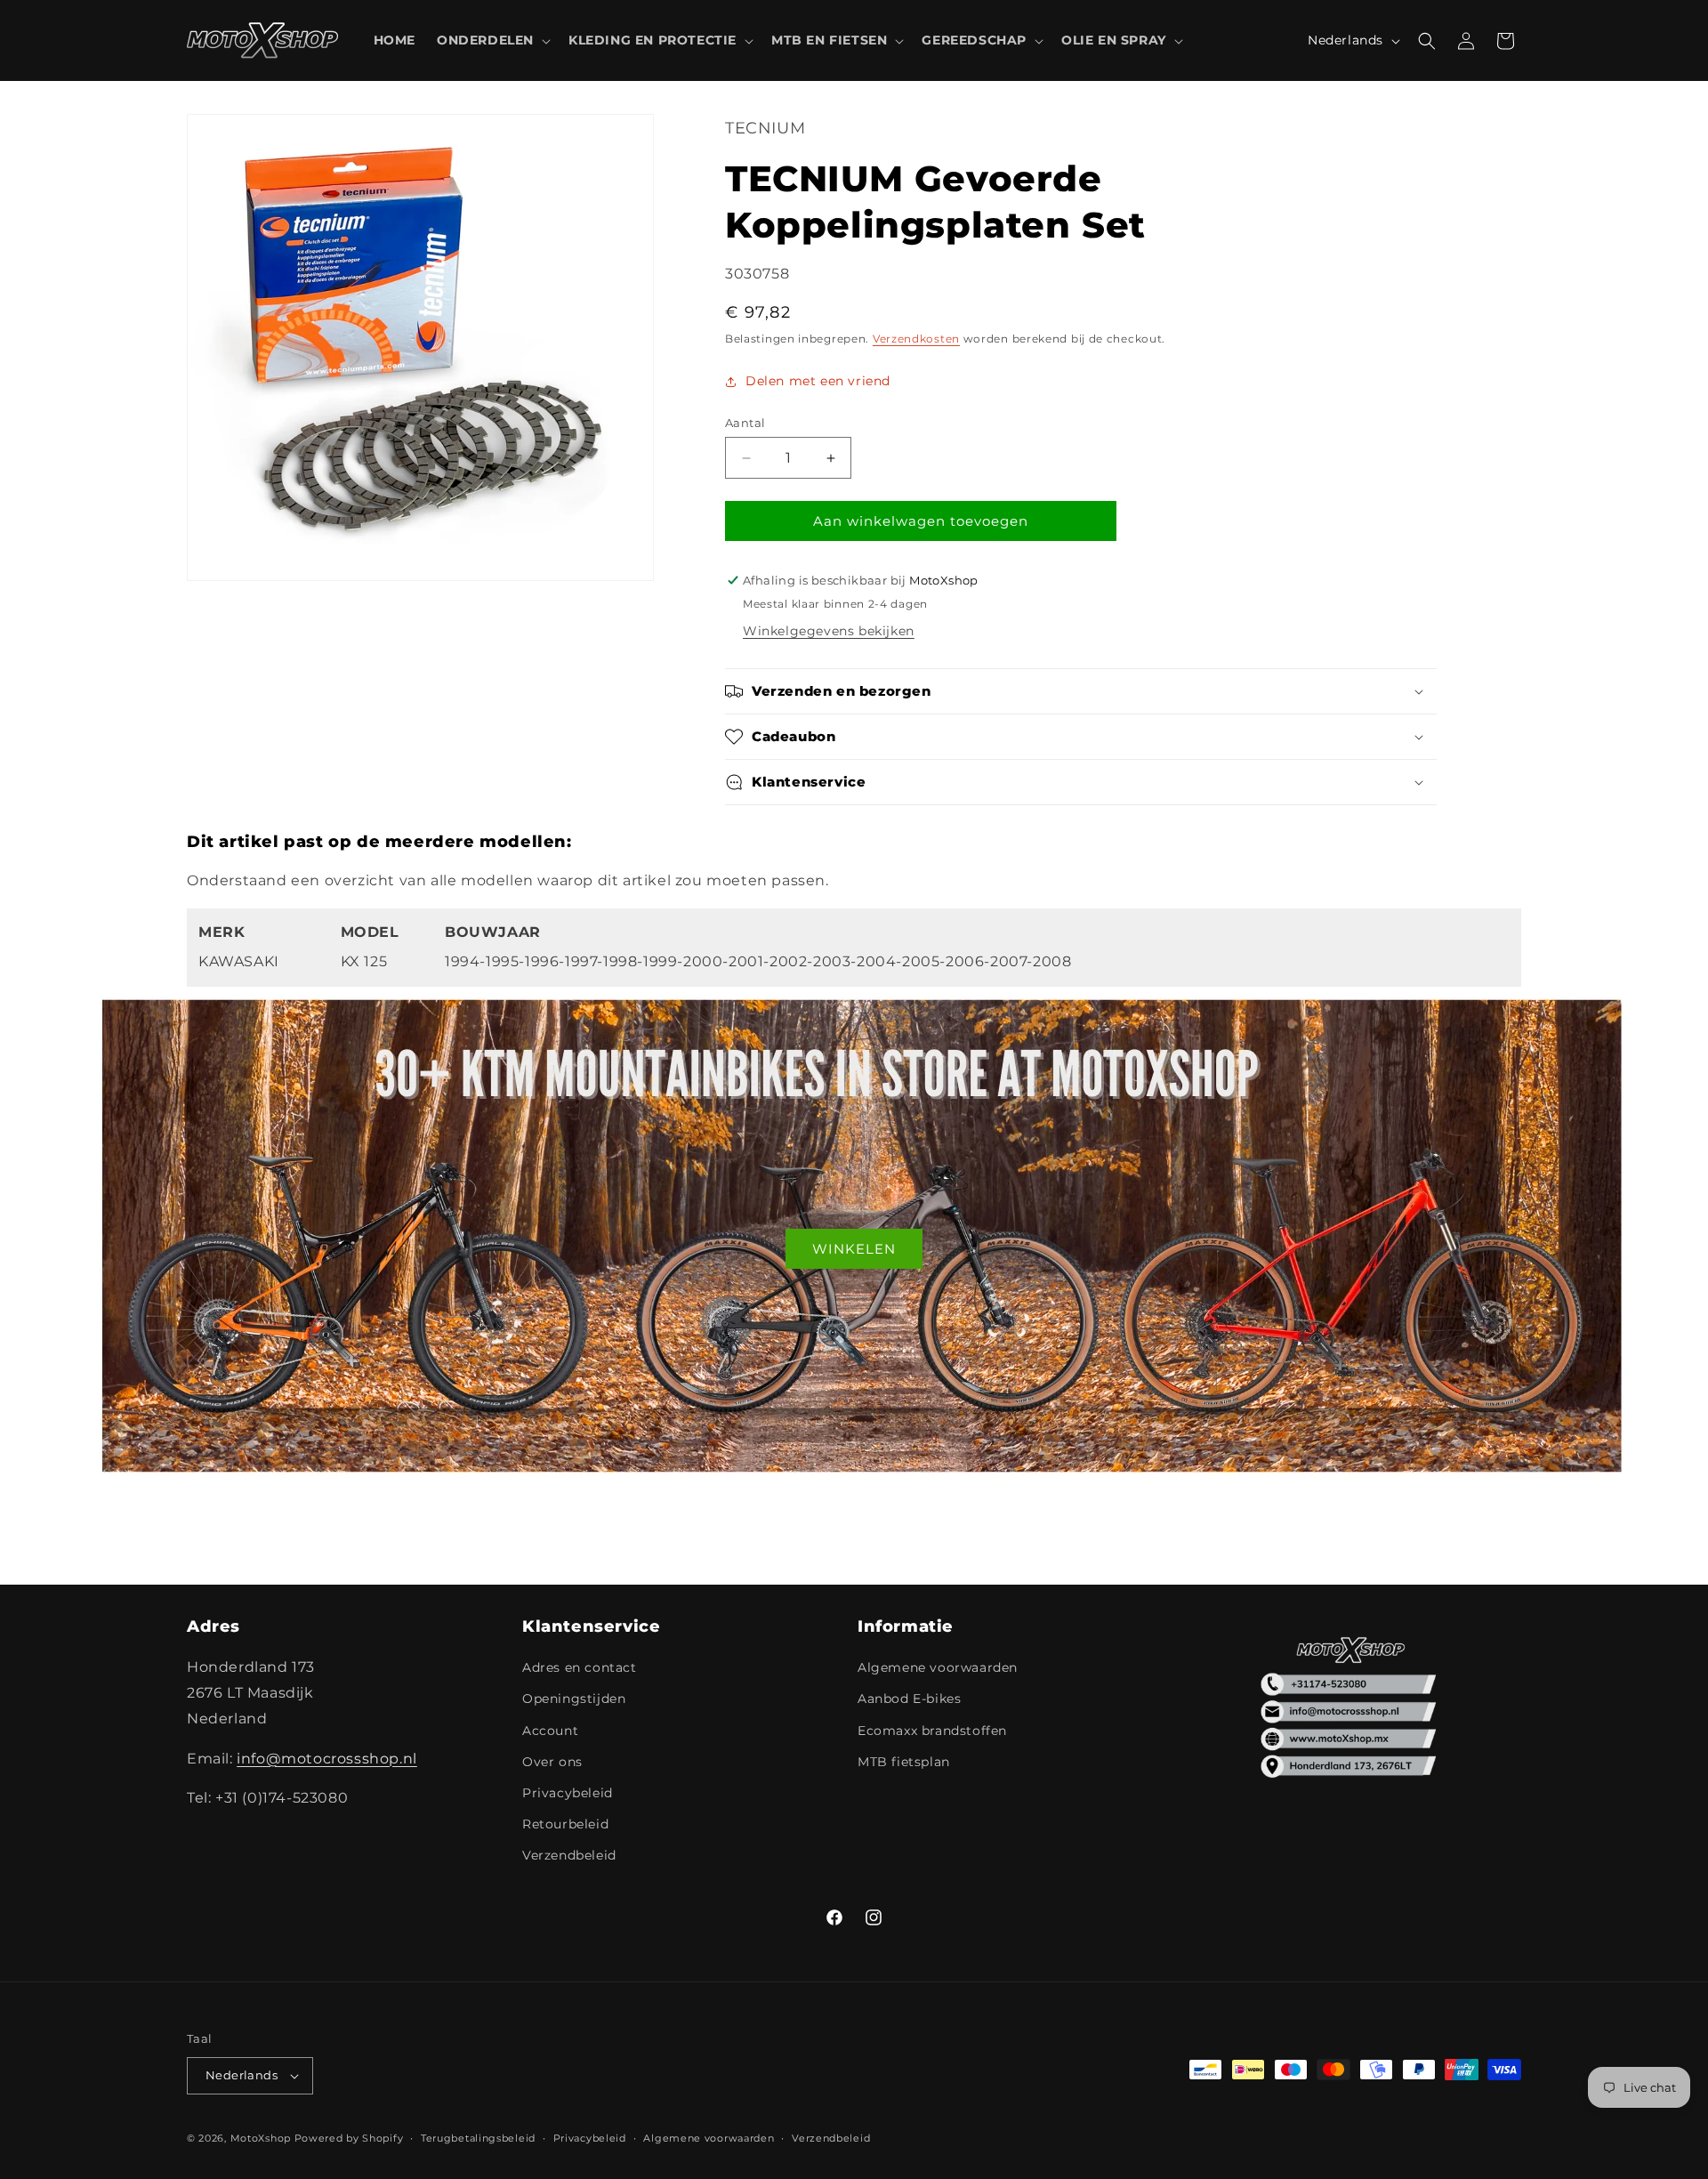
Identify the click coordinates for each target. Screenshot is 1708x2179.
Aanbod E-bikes (909, 1699)
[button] (492, 40)
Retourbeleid (565, 1824)
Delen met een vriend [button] (818, 381)
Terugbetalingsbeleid (478, 2138)
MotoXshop (261, 2138)
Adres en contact (580, 1667)
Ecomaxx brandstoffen (932, 1731)
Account (550, 1731)
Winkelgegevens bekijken (829, 631)
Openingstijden (574, 1699)
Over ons (552, 1762)
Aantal (745, 423)
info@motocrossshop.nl (327, 1759)
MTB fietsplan (904, 1762)
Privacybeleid (568, 1793)
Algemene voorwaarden (938, 1667)
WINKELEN (854, 1249)
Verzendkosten (916, 339)
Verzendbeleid (569, 1855)
